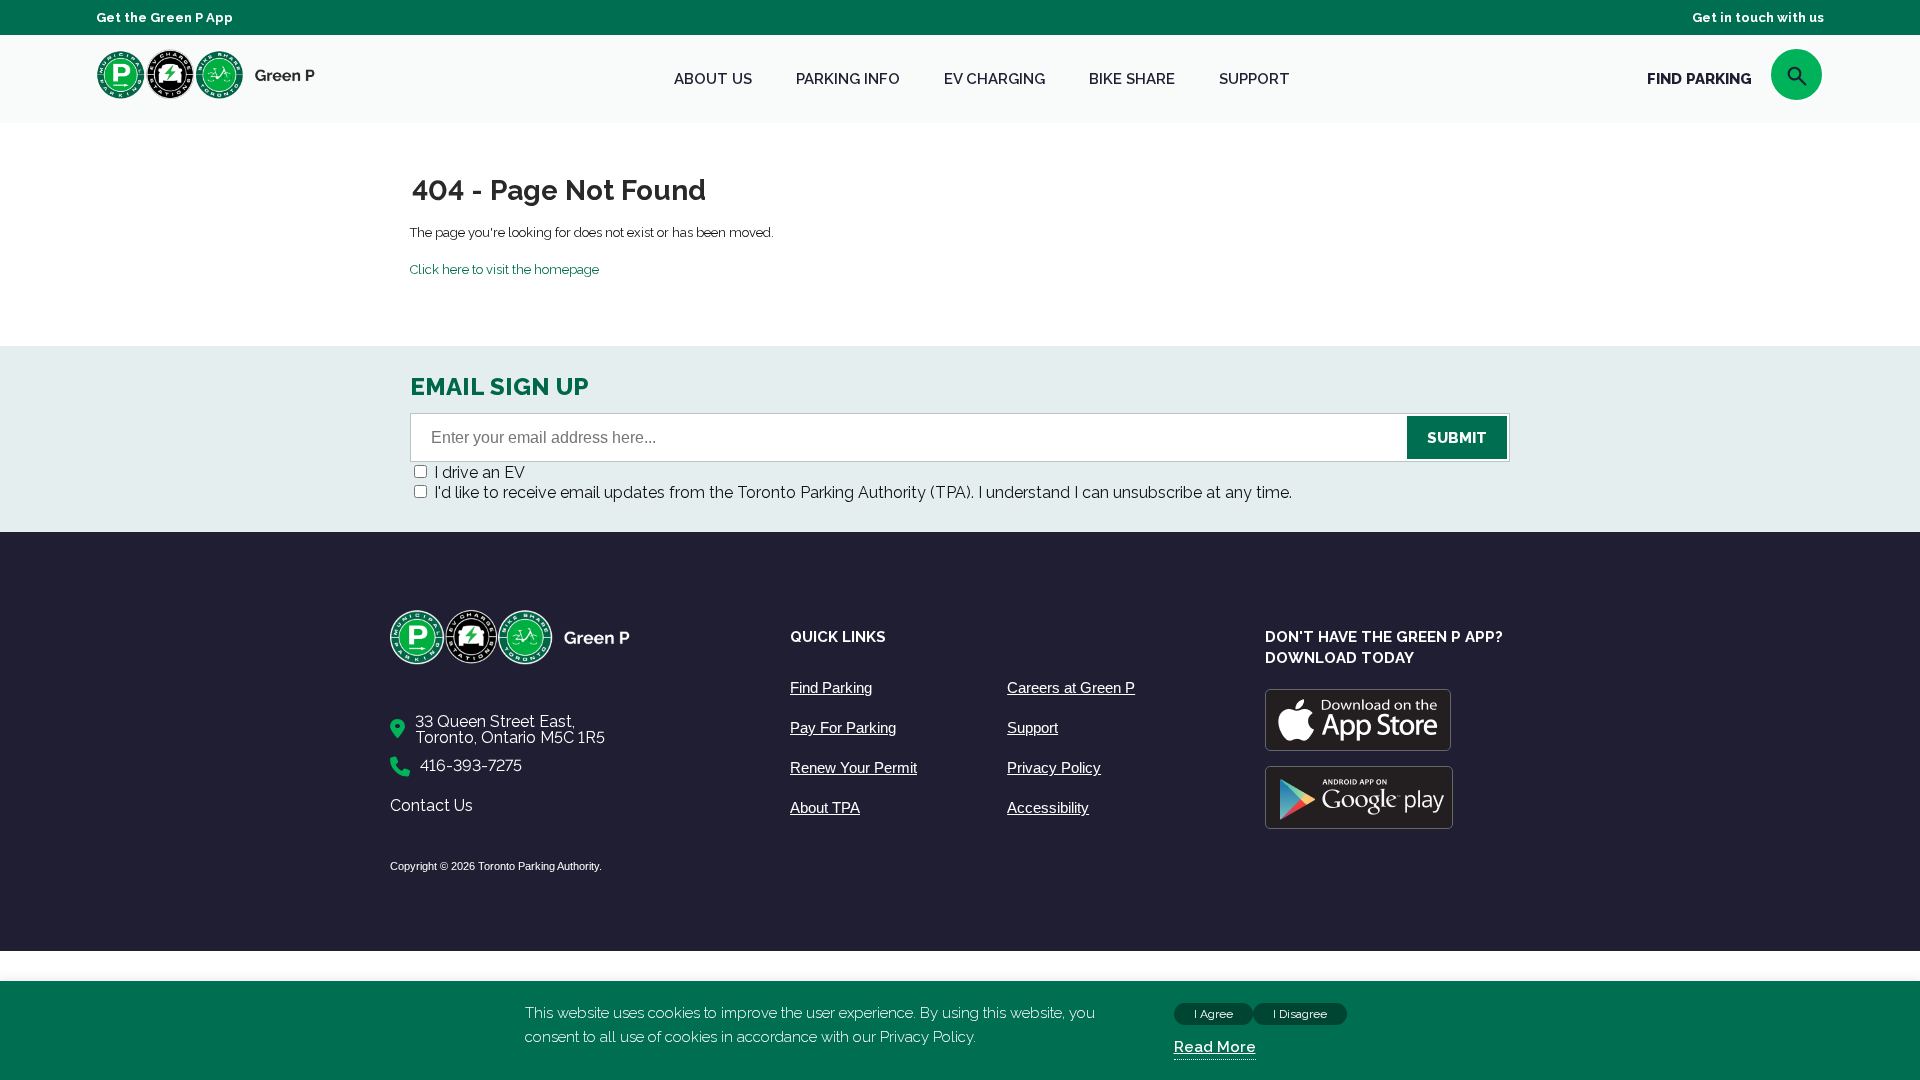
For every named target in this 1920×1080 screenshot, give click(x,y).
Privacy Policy (1054, 767)
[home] (206, 98)
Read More (1215, 1047)
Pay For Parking (843, 727)
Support (1254, 79)
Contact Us (431, 805)
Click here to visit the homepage (504, 269)
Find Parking (831, 687)
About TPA (825, 807)
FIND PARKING (1699, 79)
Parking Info (848, 79)
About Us (713, 79)
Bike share (1132, 79)
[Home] (570, 660)
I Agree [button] (1213, 1014)
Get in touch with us (1758, 17)
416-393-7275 (471, 765)
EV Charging (994, 79)
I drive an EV (479, 472)
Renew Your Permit (853, 767)
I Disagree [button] (1300, 1014)
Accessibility (1048, 807)
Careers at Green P (1071, 687)
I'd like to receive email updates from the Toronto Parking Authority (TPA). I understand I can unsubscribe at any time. (863, 492)
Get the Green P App (164, 17)
